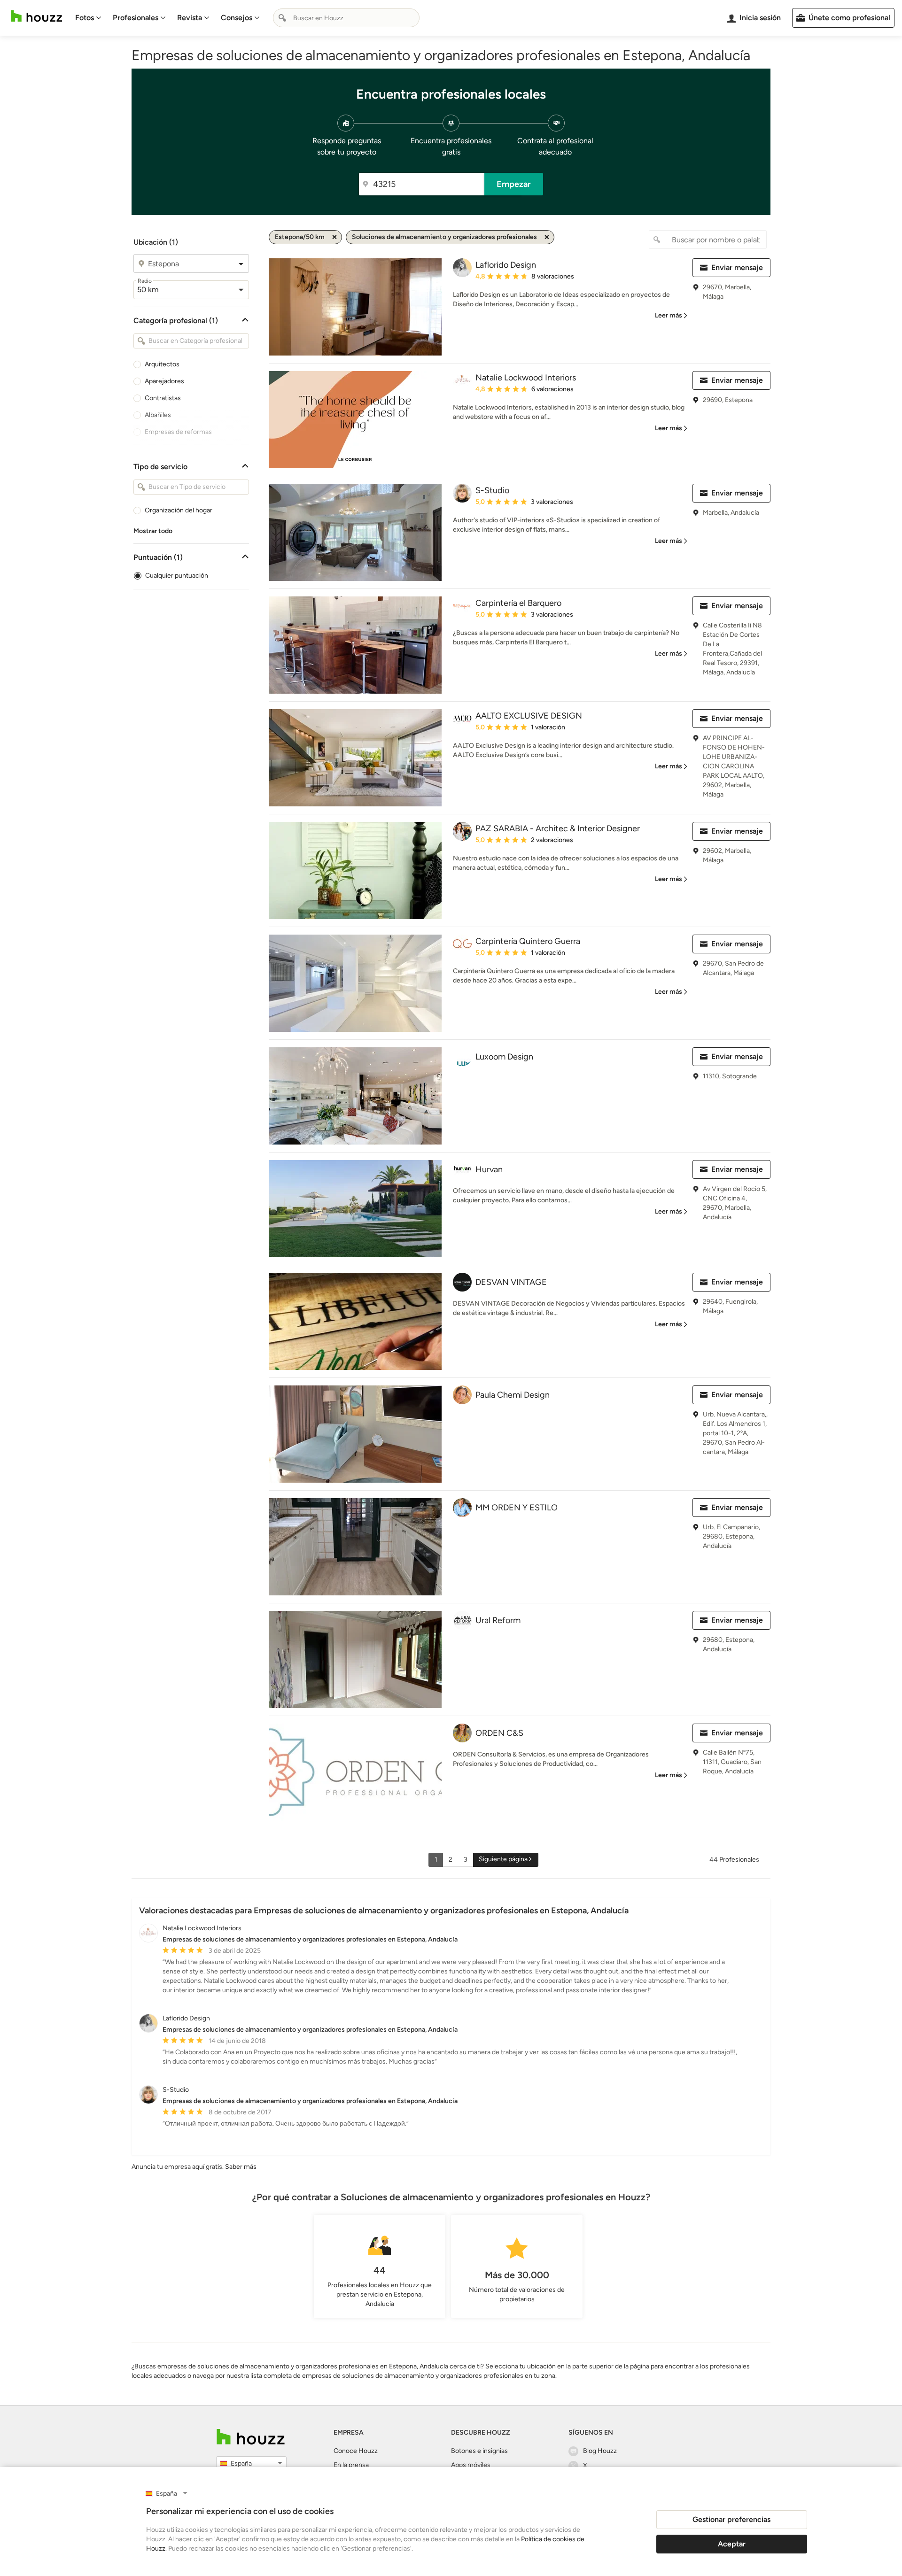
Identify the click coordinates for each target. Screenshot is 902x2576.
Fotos (85, 18)
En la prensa (351, 2465)
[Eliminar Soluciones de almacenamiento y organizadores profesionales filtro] (547, 237)
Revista (190, 18)
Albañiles (158, 415)
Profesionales (136, 18)
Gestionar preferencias (731, 2519)
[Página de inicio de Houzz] (37, 16)
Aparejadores (164, 381)
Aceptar (732, 2544)
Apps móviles (471, 2465)
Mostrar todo (153, 531)
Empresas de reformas (178, 432)
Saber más (241, 2167)
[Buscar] (282, 18)
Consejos (237, 18)
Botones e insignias (479, 2451)
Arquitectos (162, 364)
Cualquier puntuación (177, 576)
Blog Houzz (600, 2451)
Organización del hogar (179, 510)
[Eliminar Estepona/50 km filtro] (334, 237)
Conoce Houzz (356, 2451)
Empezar (514, 184)
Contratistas (163, 398)
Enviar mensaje (737, 267)
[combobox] (346, 18)
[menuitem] (88, 18)
